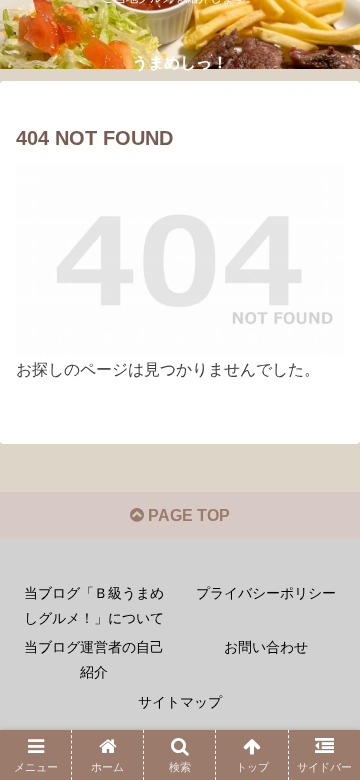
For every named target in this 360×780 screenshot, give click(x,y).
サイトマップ (180, 702)
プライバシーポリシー (266, 593)
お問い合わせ (266, 647)
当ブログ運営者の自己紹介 (94, 659)
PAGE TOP (187, 515)
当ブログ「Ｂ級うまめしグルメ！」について (94, 605)
